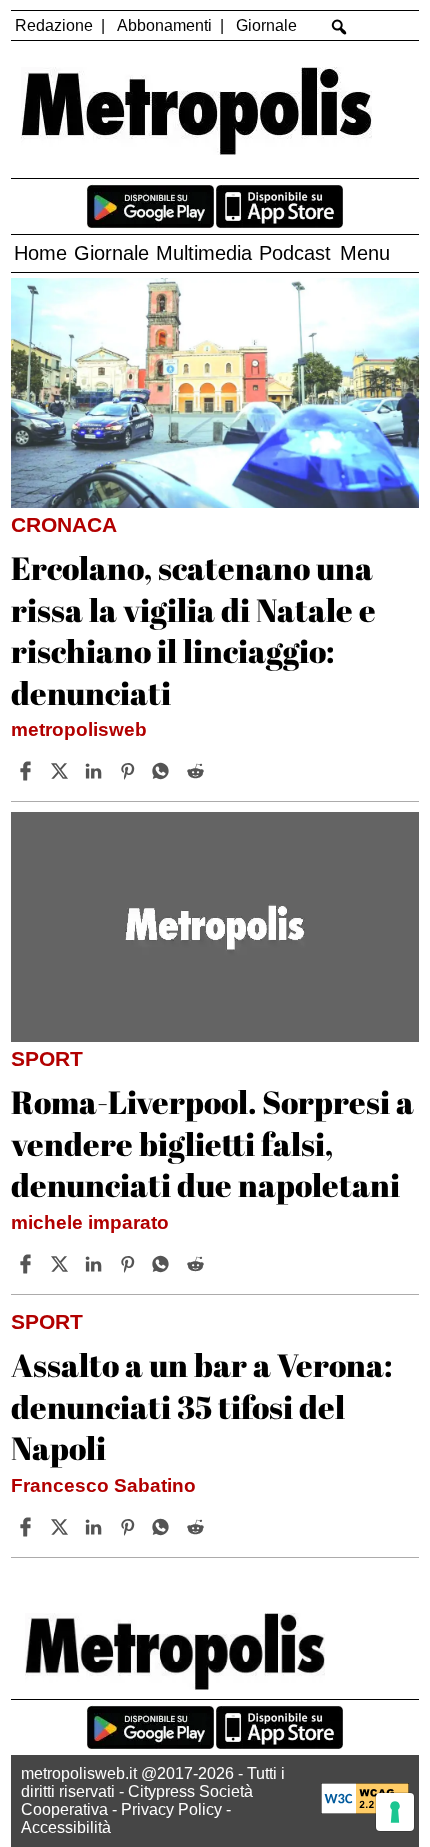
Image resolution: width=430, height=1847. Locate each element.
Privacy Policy (171, 1809)
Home (40, 253)
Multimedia (204, 253)
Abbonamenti (164, 25)
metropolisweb (79, 729)
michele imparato (90, 1222)
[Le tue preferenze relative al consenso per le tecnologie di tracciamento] (395, 1812)
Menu (365, 253)
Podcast (295, 253)
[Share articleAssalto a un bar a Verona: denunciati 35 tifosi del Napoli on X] (62, 1527)
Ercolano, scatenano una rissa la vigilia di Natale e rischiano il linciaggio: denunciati (193, 630)
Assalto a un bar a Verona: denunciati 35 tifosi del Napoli (201, 1406)
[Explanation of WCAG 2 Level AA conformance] (365, 1808)
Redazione (54, 25)
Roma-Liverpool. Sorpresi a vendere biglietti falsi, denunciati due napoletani (212, 1143)
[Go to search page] (339, 27)
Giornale (266, 25)
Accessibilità (66, 1827)
